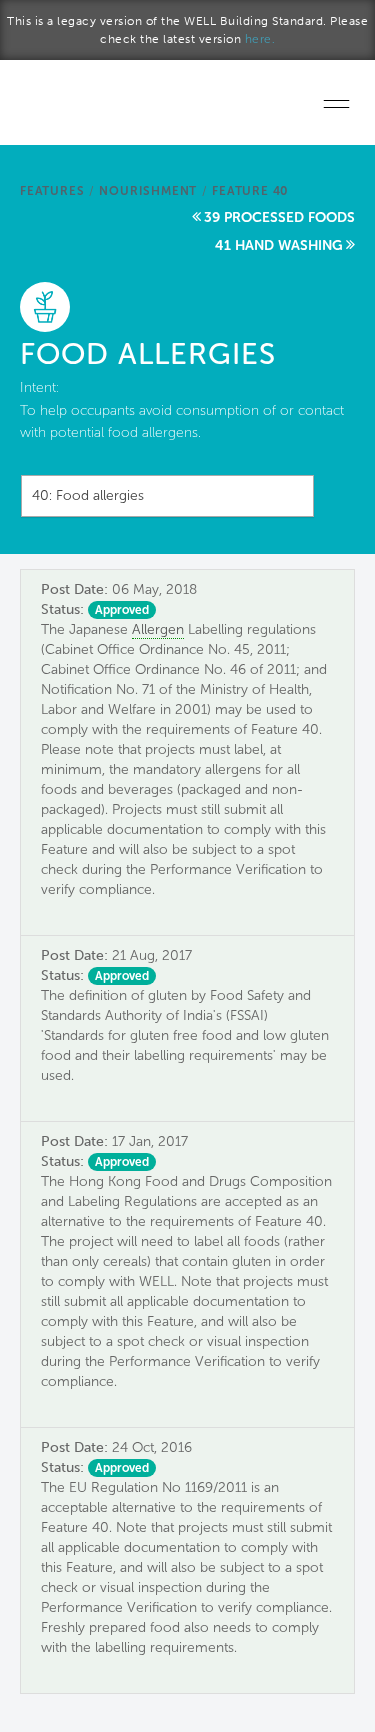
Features (52, 191)
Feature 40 (250, 191)
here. (260, 39)
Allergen (158, 629)
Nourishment (148, 191)
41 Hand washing (279, 245)
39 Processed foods (279, 217)
